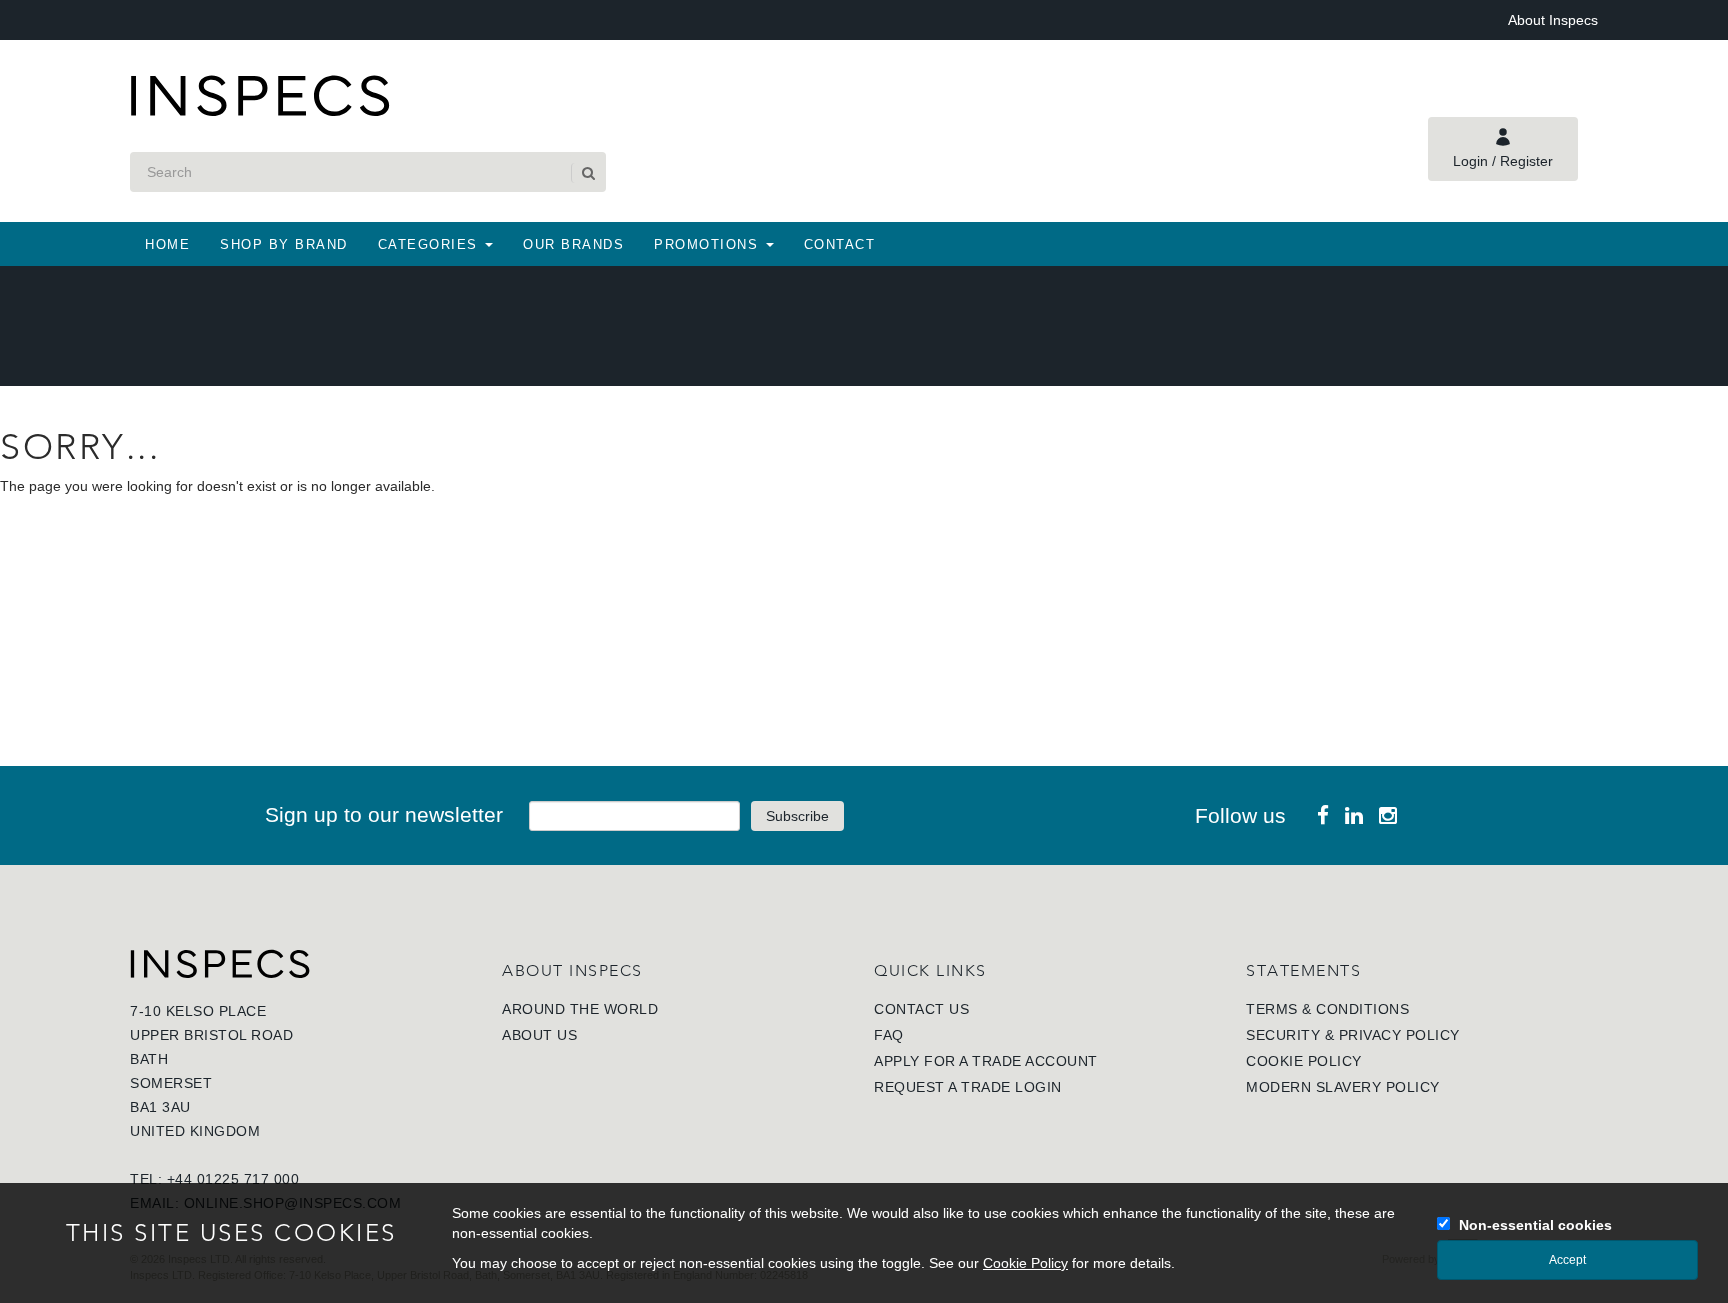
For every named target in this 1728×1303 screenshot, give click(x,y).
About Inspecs (1553, 20)
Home (167, 244)
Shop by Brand (284, 244)
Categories (431, 244)
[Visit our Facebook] (1323, 815)
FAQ (889, 1035)
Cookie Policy (1304, 1061)
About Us (539, 1035)
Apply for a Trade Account (986, 1061)
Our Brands (573, 244)
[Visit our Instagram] (1388, 815)
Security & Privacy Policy (1353, 1035)
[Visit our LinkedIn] (1354, 815)
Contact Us (921, 1009)
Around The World (580, 1009)
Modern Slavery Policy (1343, 1087)
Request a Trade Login (968, 1087)
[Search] (587, 173)
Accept (1567, 1260)
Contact (840, 244)
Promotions (709, 244)
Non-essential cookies (1535, 1225)
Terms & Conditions (1327, 1009)
